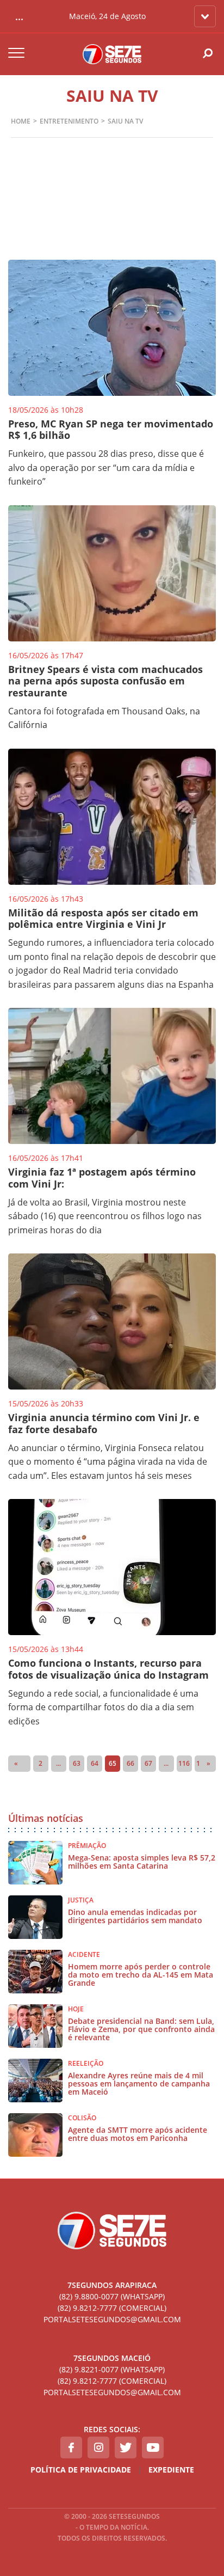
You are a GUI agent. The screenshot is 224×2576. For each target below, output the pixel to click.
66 (130, 1763)
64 (95, 1763)
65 (113, 1763)
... (58, 1763)
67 (148, 1763)
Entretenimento (69, 121)
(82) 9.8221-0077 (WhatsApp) (112, 2369)
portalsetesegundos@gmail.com (112, 2319)
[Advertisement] (112, 218)
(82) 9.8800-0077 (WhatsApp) (112, 2296)
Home (21, 121)
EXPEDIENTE (171, 2470)
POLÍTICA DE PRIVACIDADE (81, 2470)
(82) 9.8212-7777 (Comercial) (112, 2308)
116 (184, 1763)
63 (77, 1763)
